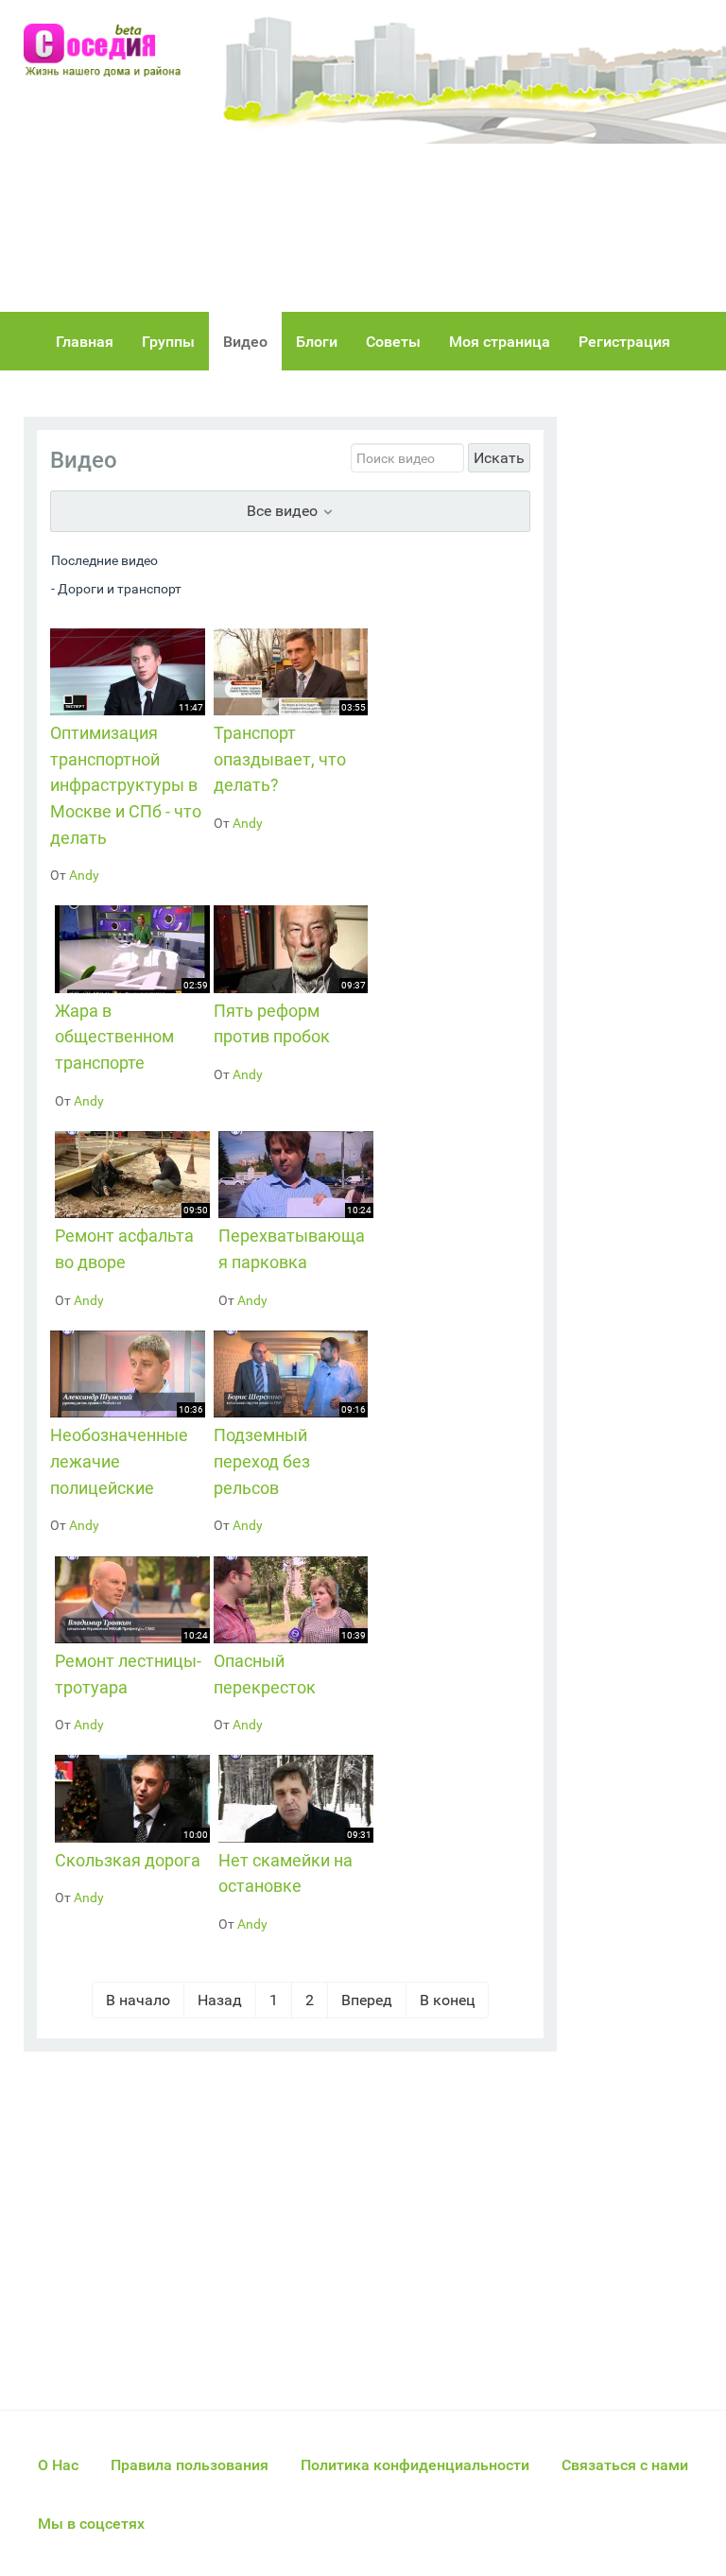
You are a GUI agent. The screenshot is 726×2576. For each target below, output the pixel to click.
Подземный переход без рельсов (262, 1461)
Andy (84, 875)
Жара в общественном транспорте (114, 1037)
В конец (447, 2000)
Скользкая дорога (128, 1860)
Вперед (367, 2000)
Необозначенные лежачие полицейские (119, 1461)
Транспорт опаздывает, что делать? (280, 759)
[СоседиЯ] (109, 51)
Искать (499, 458)
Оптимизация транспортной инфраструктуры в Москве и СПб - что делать (126, 785)
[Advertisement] (472, 156)
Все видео (284, 511)
